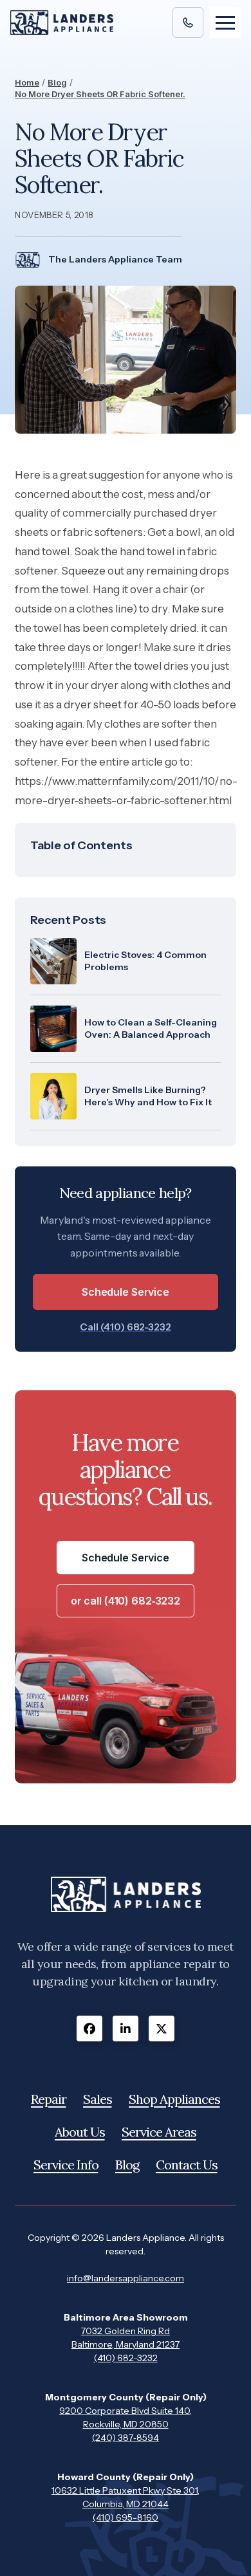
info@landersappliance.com (126, 2278)
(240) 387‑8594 (126, 2438)
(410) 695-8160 (126, 2517)
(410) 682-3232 (126, 2358)
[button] (225, 23)
